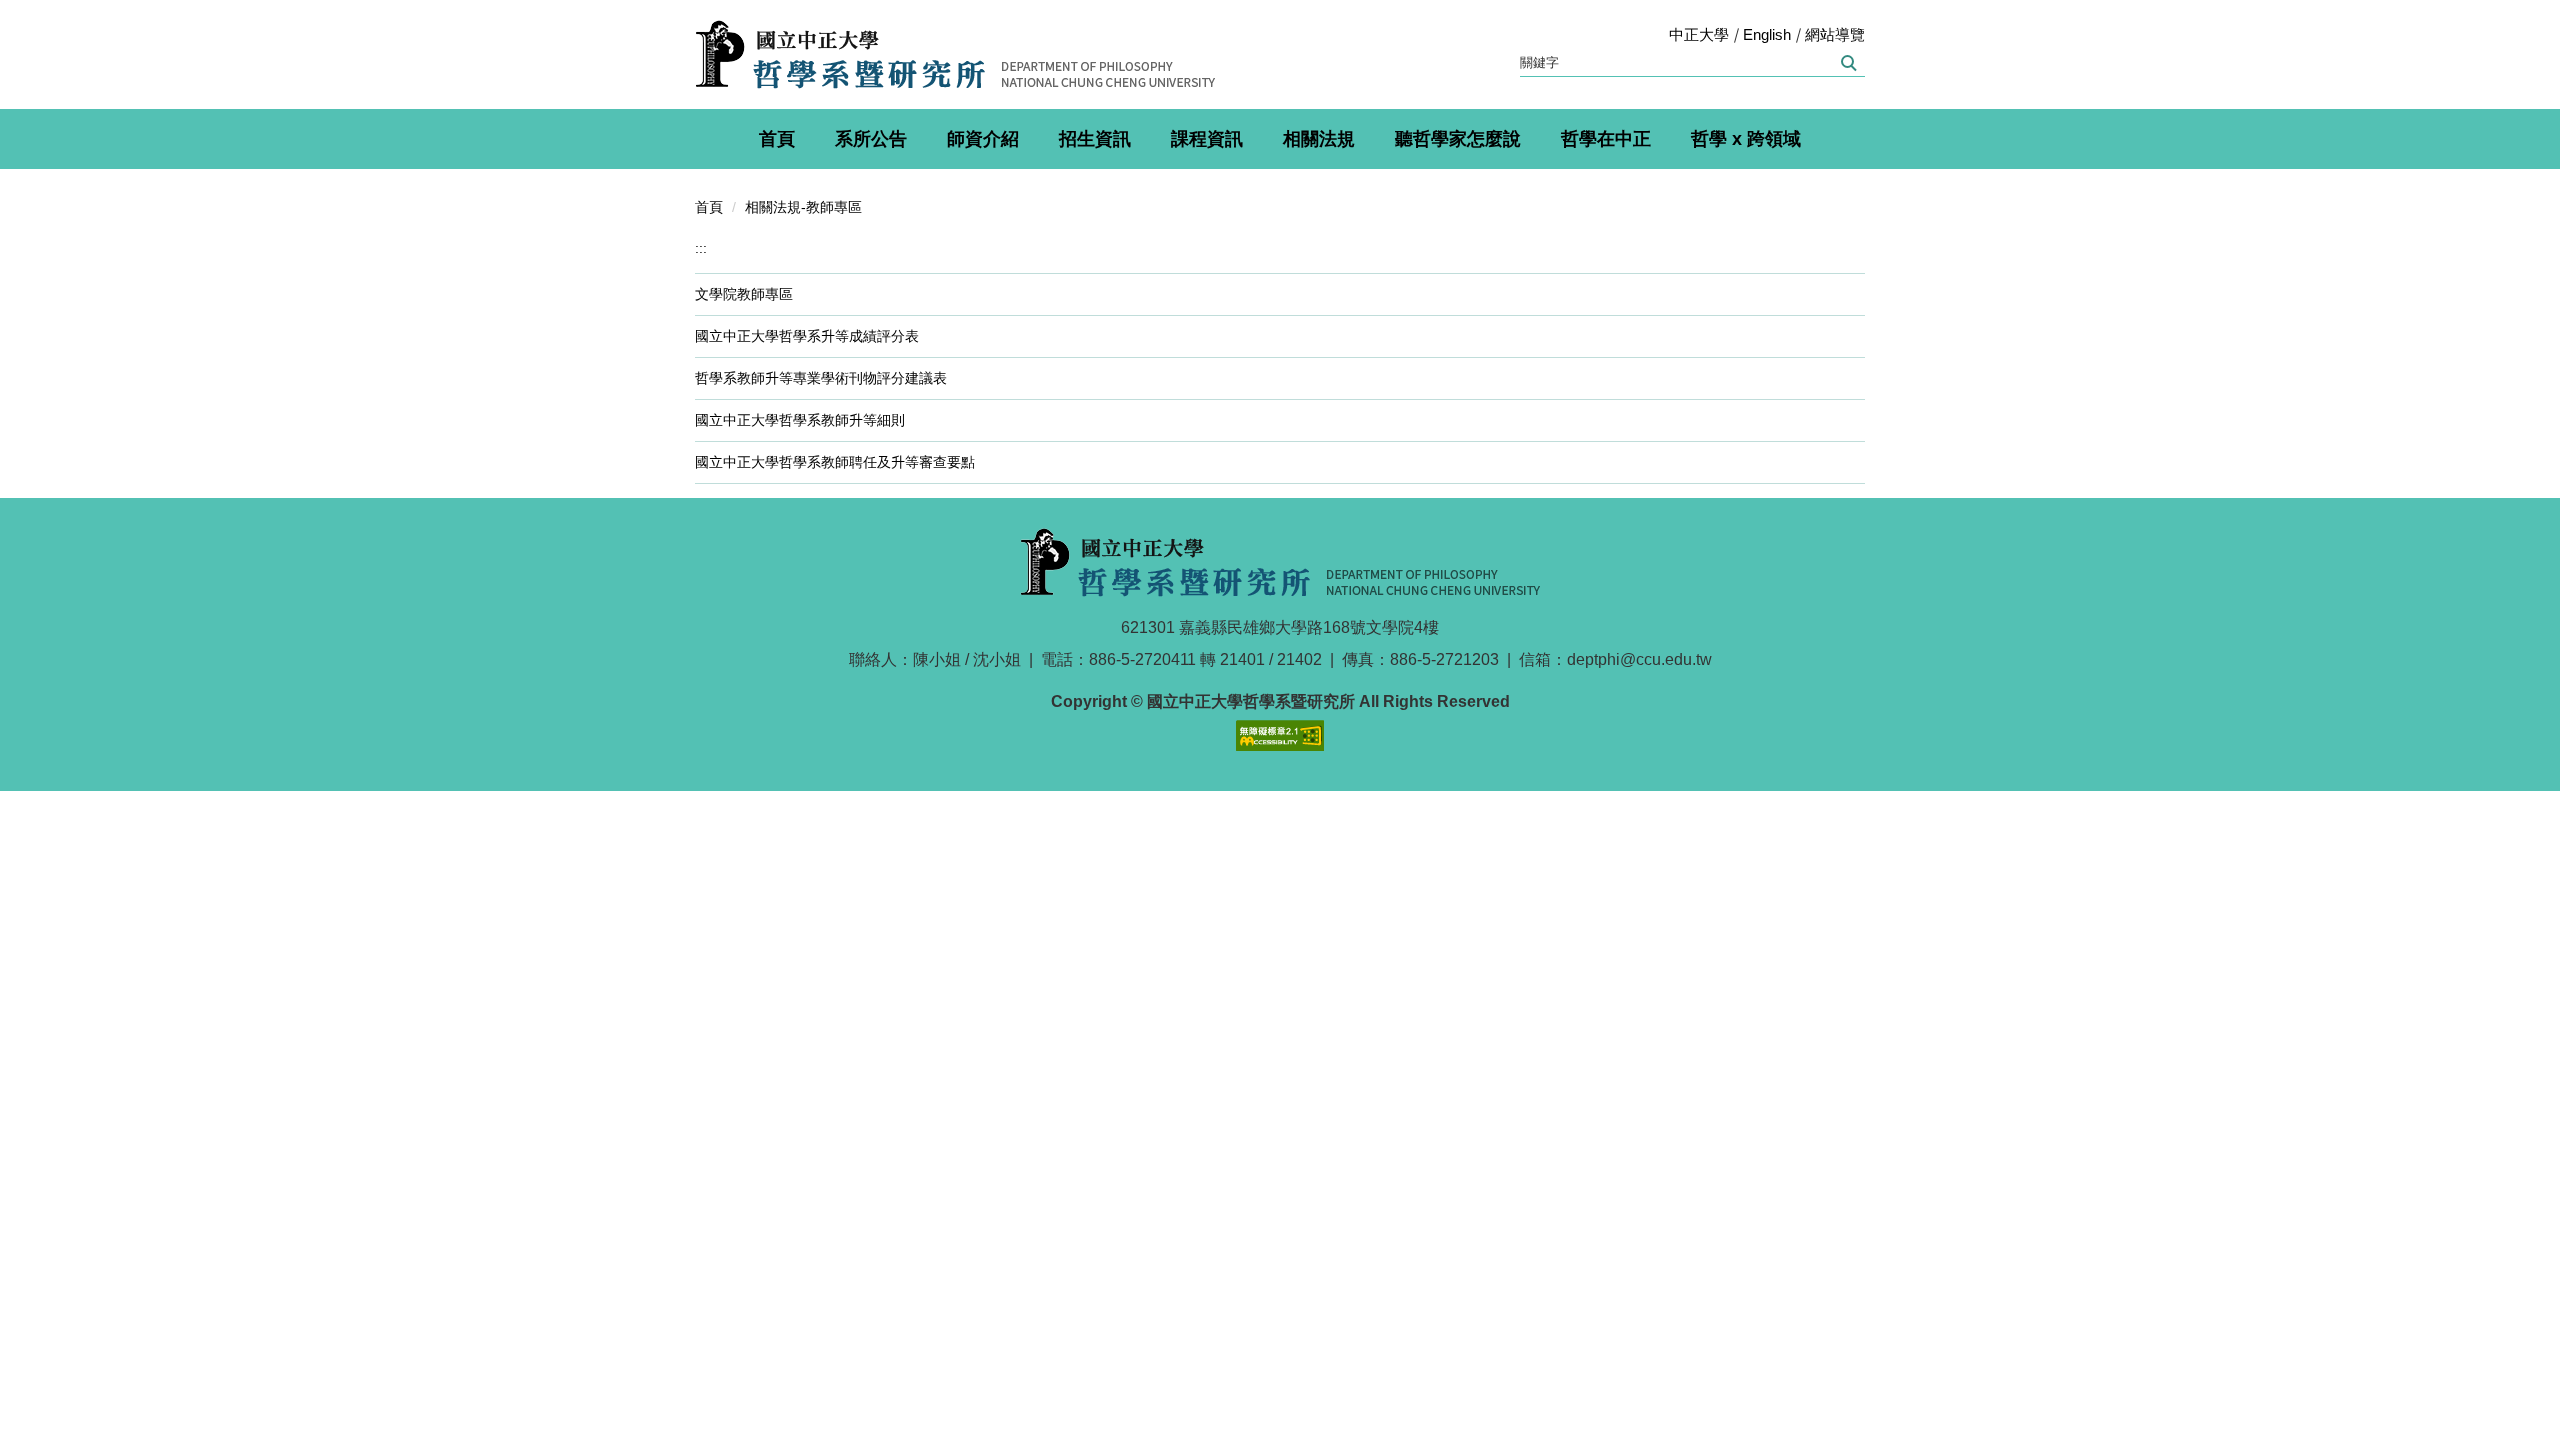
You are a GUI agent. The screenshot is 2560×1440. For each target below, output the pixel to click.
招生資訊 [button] (1095, 139)
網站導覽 (1835, 34)
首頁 (709, 207)
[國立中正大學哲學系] (955, 54)
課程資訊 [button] (1207, 139)
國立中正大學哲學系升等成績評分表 (807, 336)
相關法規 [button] (1319, 139)
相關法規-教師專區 (803, 207)
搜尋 (1847, 63)
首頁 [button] (777, 139)
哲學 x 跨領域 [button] (1746, 139)
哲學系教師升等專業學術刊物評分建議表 (821, 378)
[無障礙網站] (1280, 733)
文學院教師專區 (744, 294)
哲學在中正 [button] (1606, 139)
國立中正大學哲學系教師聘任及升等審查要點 (835, 462)
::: (701, 248)
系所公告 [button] (871, 139)
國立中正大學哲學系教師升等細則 (800, 420)
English (1767, 34)
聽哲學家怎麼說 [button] (1458, 139)
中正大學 (1699, 34)
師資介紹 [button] (983, 139)
